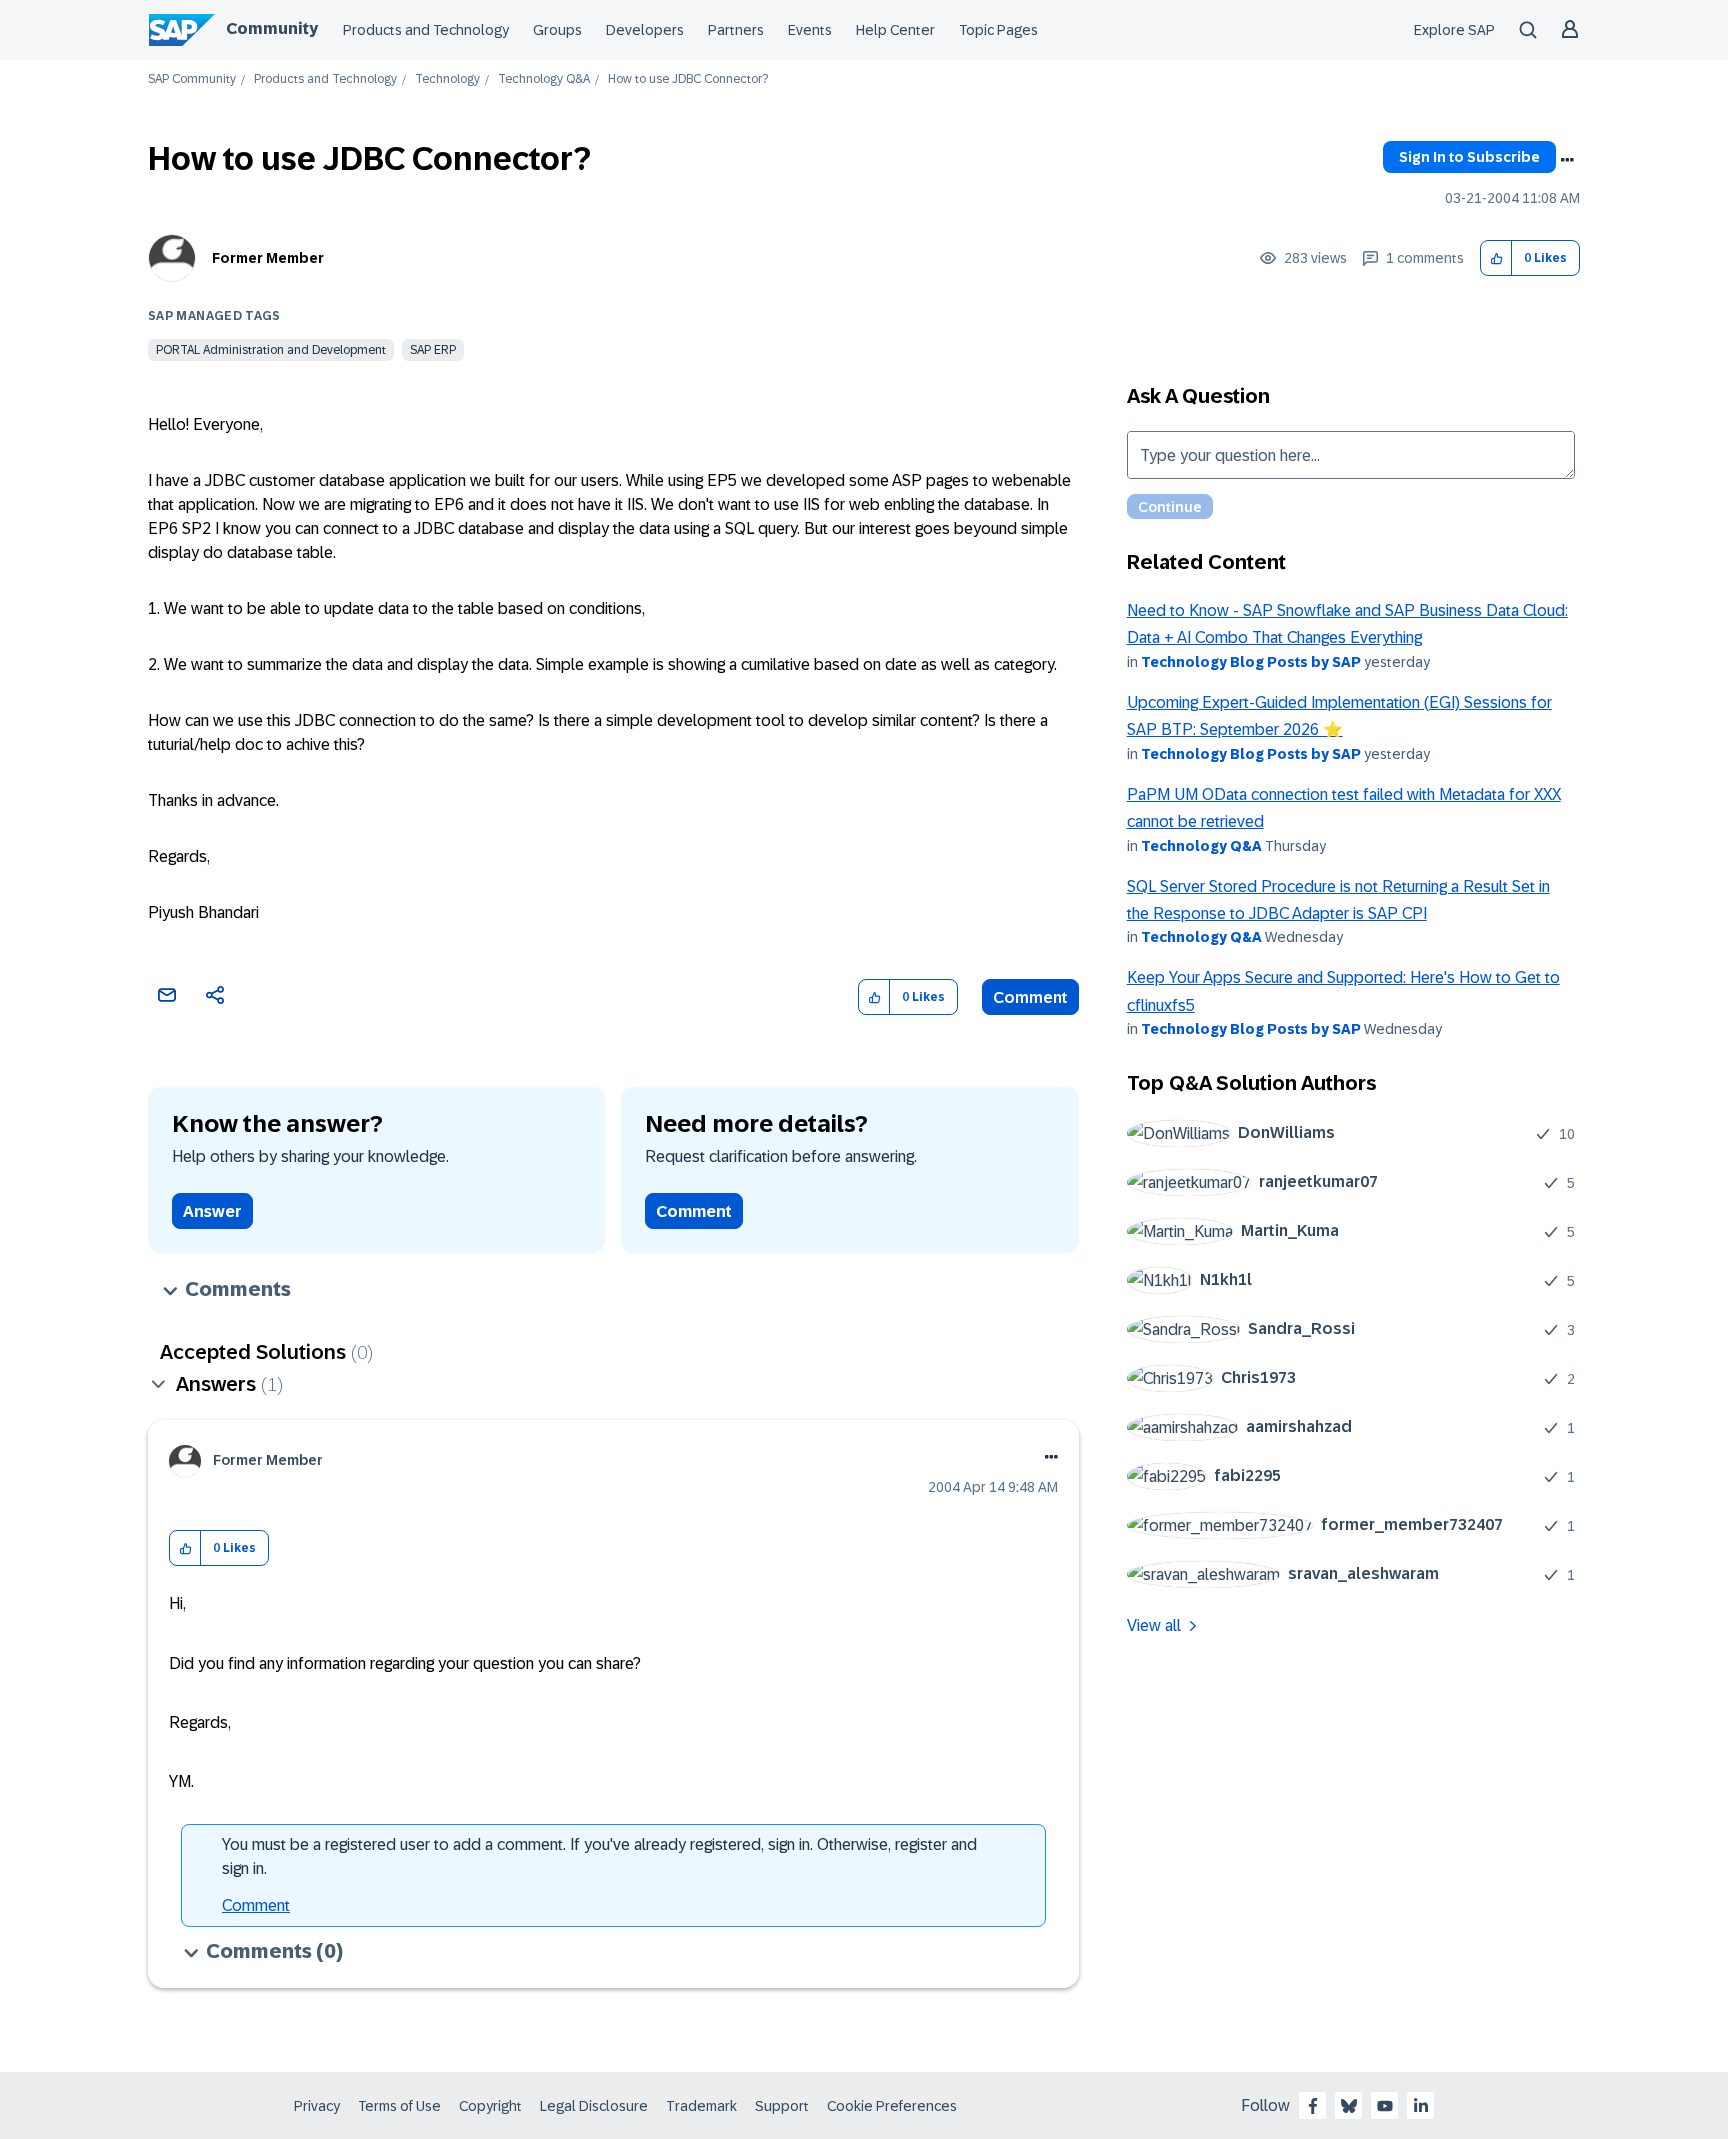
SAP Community (192, 79)
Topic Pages (998, 30)
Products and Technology (426, 30)
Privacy (317, 2106)
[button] (1496, 258)
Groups (557, 30)
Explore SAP (1454, 30)
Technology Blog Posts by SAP (1251, 662)
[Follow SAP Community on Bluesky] (1349, 2106)
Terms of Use (399, 2106)
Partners (736, 30)
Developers (645, 30)
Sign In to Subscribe (1469, 157)
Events (810, 30)
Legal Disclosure (594, 2106)
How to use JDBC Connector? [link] (688, 79)
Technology (447, 79)
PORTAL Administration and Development (271, 350)
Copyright (490, 2106)
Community (272, 28)
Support (782, 2106)
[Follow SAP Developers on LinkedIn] (1421, 2106)
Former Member (268, 258)
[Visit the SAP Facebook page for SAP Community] (1313, 2106)
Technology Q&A (544, 79)
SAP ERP (433, 350)
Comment (1030, 997)
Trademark (701, 2106)
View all (1154, 1625)
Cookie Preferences (892, 2106)
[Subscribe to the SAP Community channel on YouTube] (1385, 2106)
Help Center (895, 30)
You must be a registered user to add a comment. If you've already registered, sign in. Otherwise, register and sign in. (599, 1856)
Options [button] (1567, 160)
